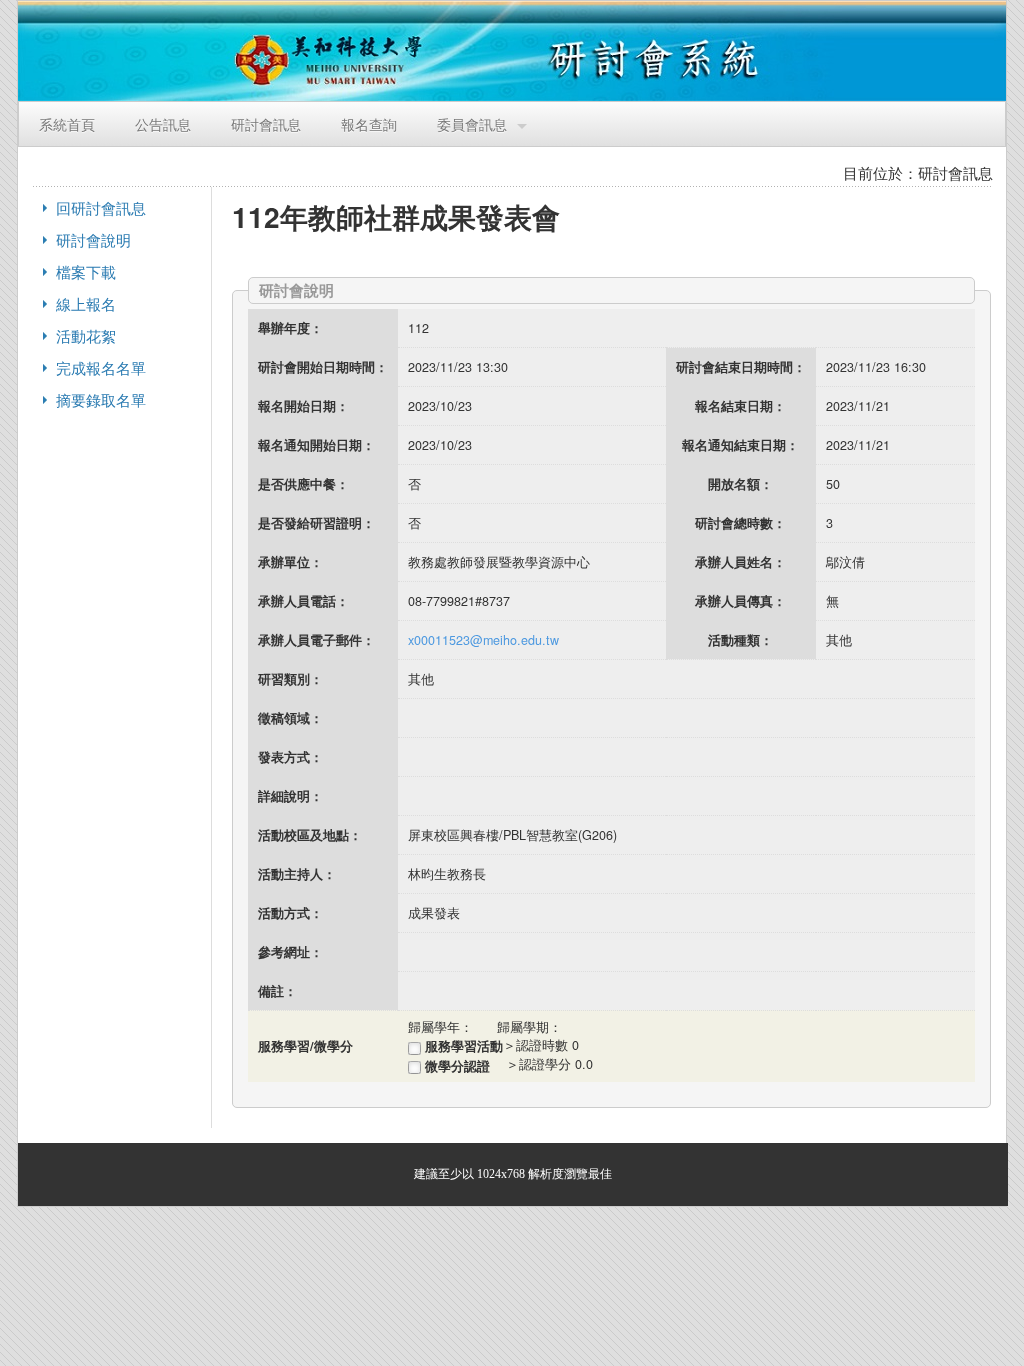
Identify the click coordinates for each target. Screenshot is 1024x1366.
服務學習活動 (462, 1046)
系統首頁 (67, 123)
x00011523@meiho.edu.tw (483, 640)
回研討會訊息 (101, 207)
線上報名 (86, 303)
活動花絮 (86, 335)
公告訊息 (163, 123)
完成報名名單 (101, 367)
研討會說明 (93, 239)
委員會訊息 (472, 123)
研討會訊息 (266, 123)
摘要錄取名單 (101, 399)
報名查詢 (369, 123)
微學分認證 (463, 1066)
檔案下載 (86, 271)
